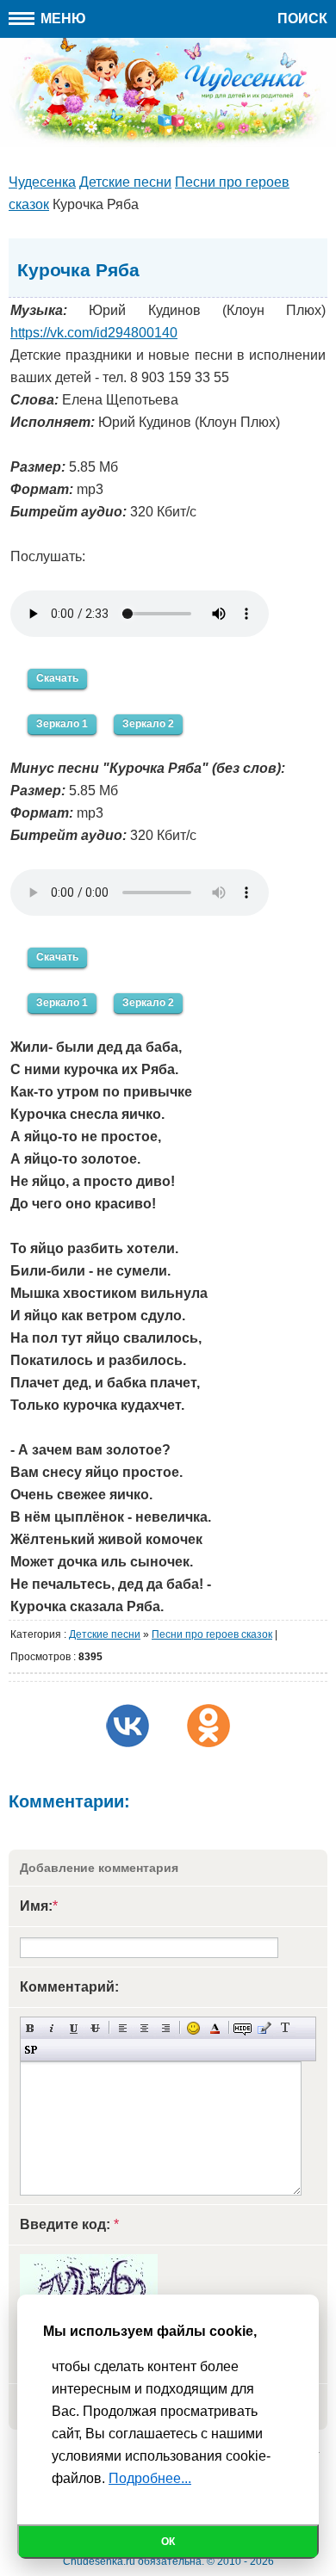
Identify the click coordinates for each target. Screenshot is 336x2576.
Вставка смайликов (193, 2028)
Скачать (57, 678)
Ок (168, 2542)
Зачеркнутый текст (95, 2028)
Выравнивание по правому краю (166, 2028)
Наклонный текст (52, 2028)
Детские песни (105, 1634)
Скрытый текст (243, 2028)
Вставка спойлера (31, 2050)
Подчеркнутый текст (74, 2028)
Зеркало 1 (62, 724)
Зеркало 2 (148, 724)
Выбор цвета (215, 2028)
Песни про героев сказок (212, 1634)
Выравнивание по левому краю (123, 2028)
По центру (144, 2028)
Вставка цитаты (264, 2028)
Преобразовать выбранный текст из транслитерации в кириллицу (286, 2028)
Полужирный (31, 2028)
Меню (62, 19)
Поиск (302, 19)
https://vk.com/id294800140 (94, 333)
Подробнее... (150, 2478)
